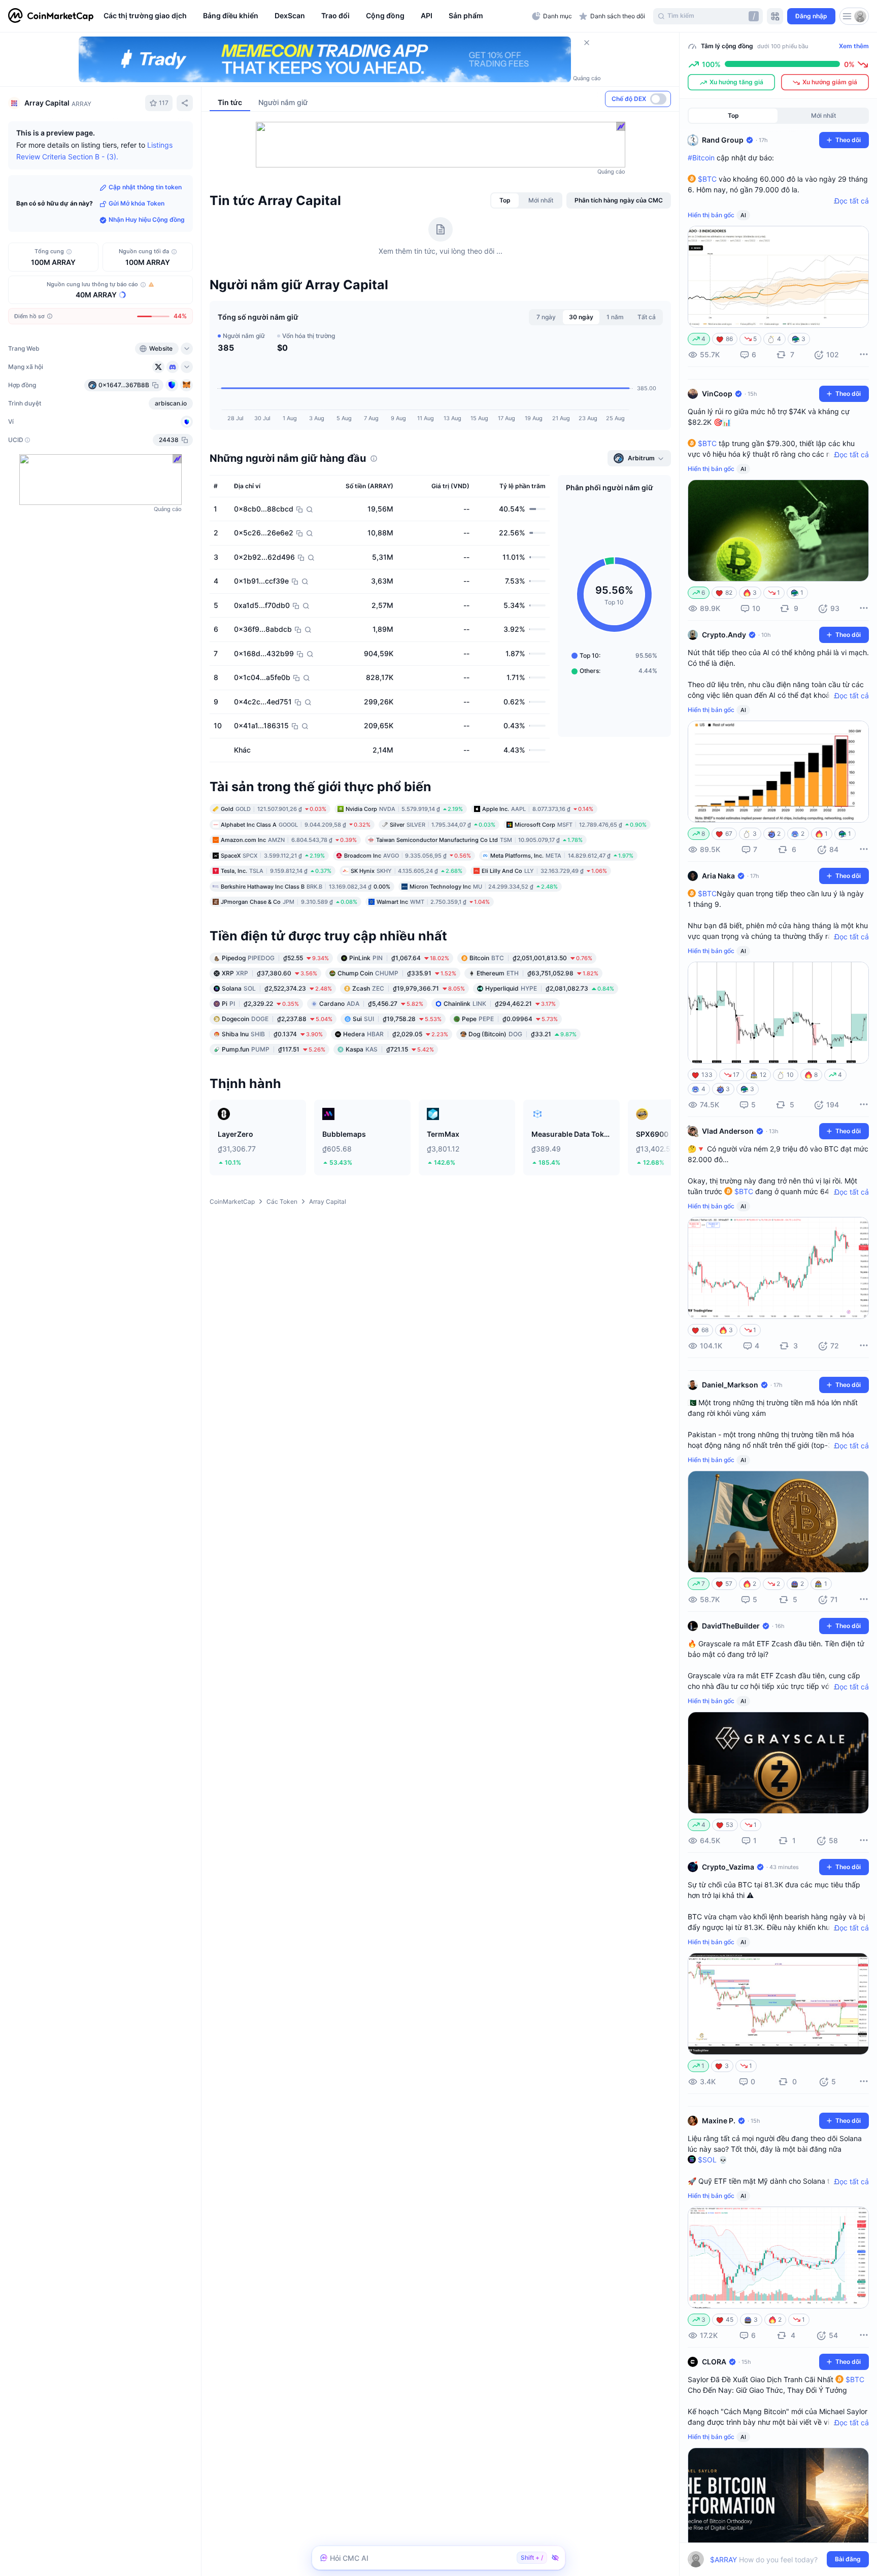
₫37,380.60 (269, 973)
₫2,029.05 (396, 1034)
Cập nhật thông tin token (145, 188)
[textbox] (771, 2560)
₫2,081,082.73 (550, 988)
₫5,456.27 (371, 1004)
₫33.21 (522, 1034)
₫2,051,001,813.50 (531, 958)
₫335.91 (397, 973)
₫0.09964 (510, 1019)
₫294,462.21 (500, 1004)
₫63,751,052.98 (537, 973)
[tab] (505, 200)
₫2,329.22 (260, 1004)
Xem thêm (854, 46)
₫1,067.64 (399, 958)
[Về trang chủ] (51, 16)
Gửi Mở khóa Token (137, 204)
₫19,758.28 (397, 1019)
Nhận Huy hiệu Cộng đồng (147, 220)
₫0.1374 (272, 1034)
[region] (315, 16)
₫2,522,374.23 (277, 988)
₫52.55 (275, 958)
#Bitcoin (701, 158)
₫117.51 (274, 1049)
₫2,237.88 (277, 1019)
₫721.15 (390, 1049)
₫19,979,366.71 (409, 988)
